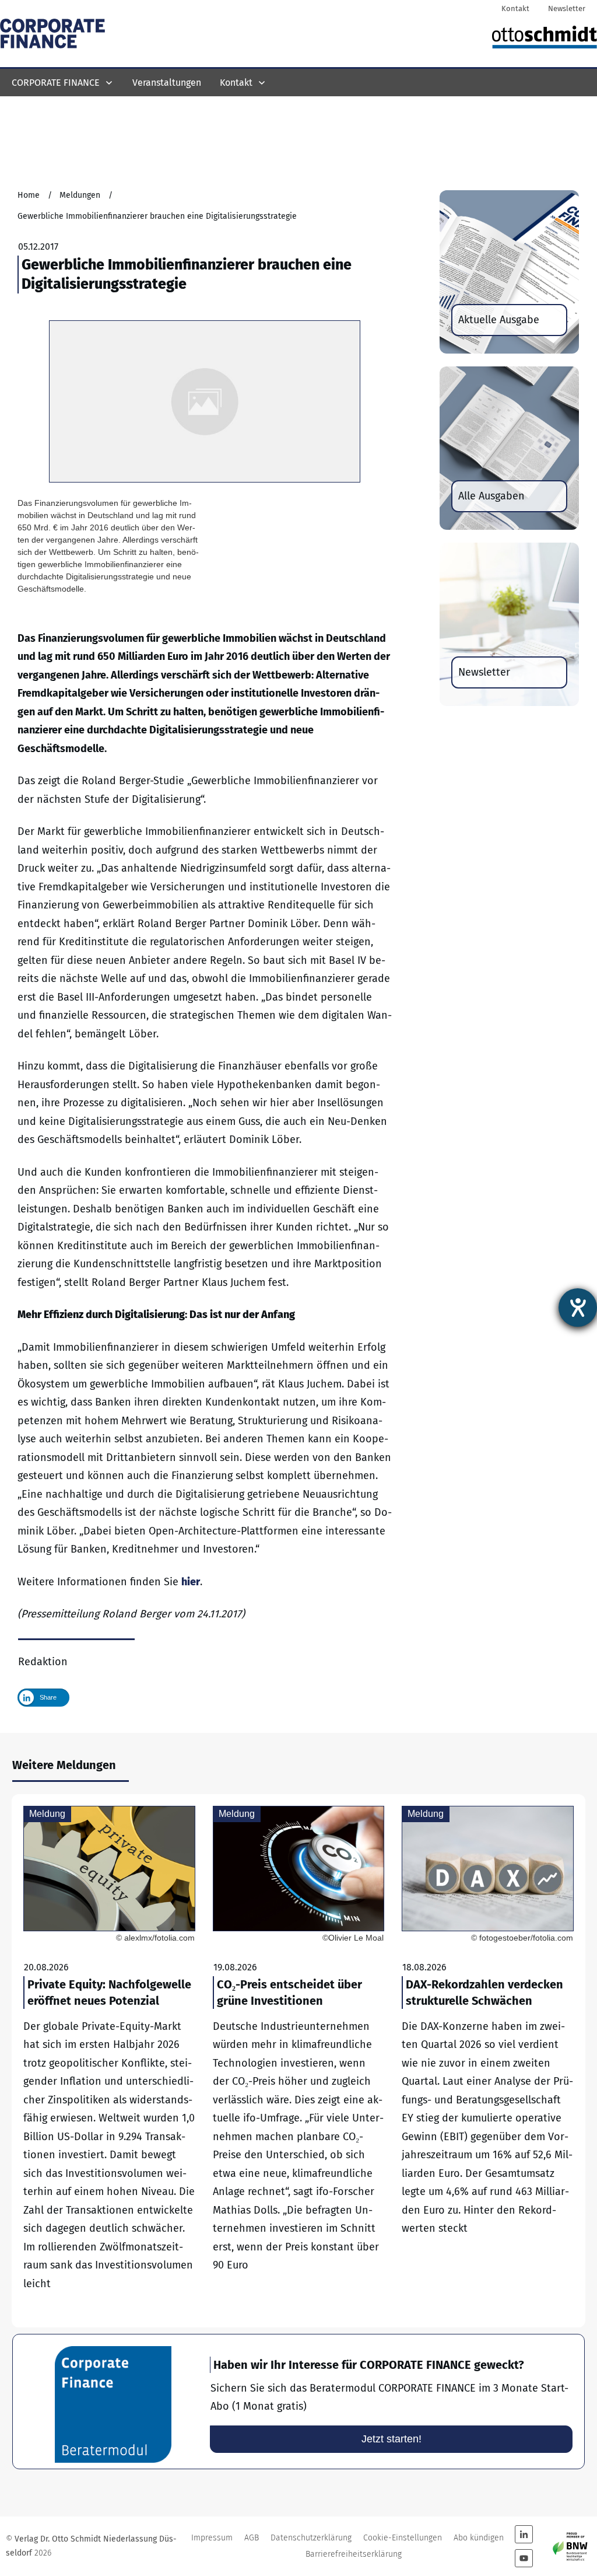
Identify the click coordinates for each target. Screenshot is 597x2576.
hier (191, 1582)
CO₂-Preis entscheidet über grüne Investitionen (299, 2061)
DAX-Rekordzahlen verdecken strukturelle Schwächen (488, 2061)
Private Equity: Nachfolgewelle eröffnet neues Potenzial (109, 2061)
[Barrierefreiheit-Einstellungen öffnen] (578, 1308)
